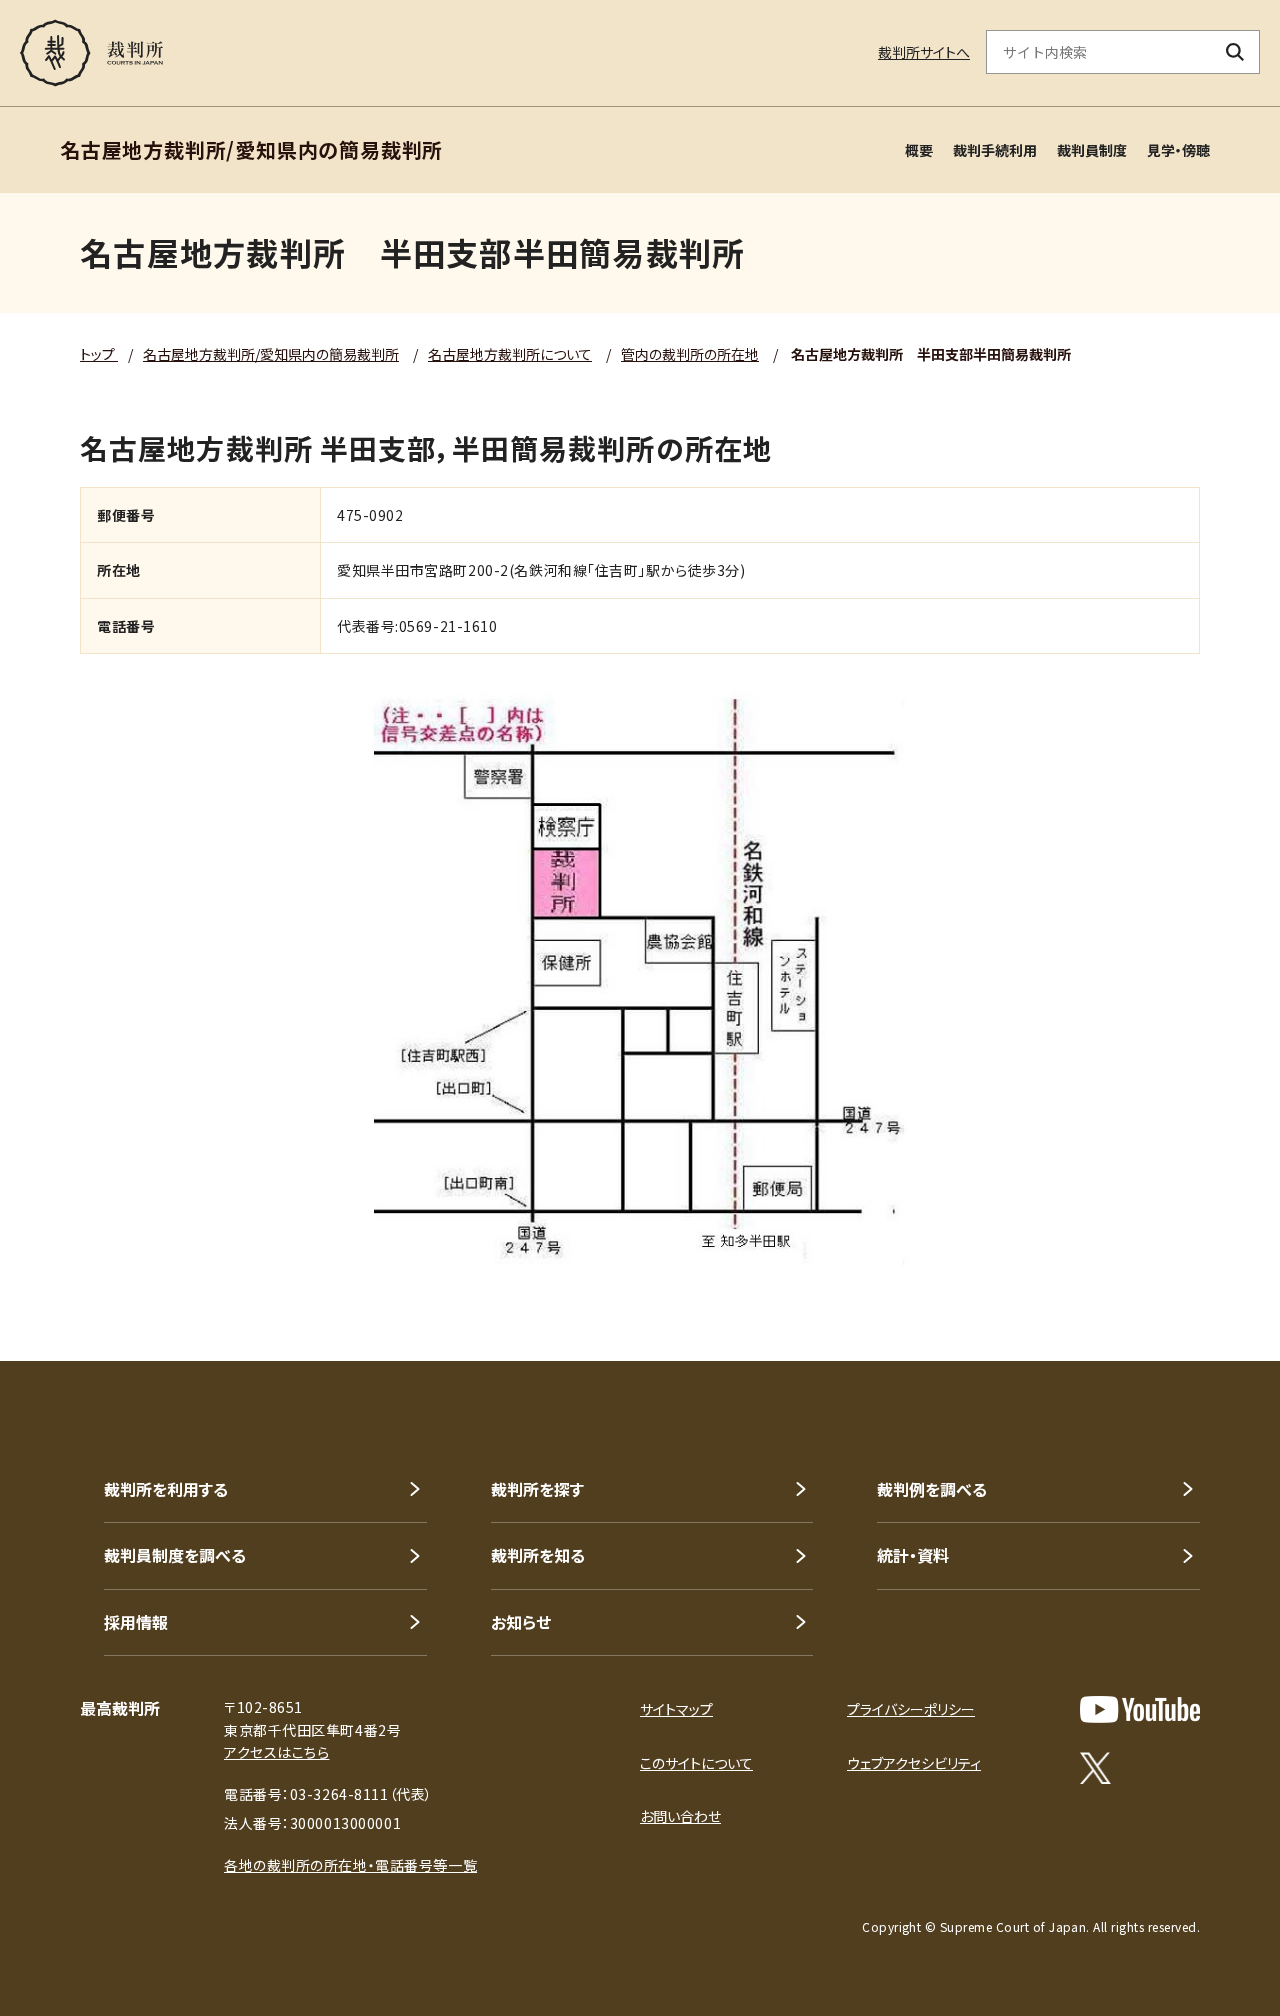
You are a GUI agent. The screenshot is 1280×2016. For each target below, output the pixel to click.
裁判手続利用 (995, 150)
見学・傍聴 (1178, 150)
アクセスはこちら (276, 1752)
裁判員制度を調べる (175, 1555)
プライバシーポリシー (911, 1709)
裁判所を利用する (166, 1489)
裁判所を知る (538, 1555)
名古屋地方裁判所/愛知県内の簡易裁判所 (271, 354)
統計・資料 (913, 1555)
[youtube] (1140, 1709)
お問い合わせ (680, 1816)
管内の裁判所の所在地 (690, 354)
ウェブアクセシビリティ (914, 1763)
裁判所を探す (537, 1489)
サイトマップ (676, 1709)
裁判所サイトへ (924, 52)
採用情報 (136, 1622)
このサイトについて (696, 1763)
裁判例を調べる (932, 1489)
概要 (919, 150)
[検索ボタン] (1235, 52)
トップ (99, 354)
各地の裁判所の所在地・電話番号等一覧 (350, 1865)
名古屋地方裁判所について (510, 354)
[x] (1095, 1768)
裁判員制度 (1092, 150)
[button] (1208, 1289)
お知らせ (521, 1622)
